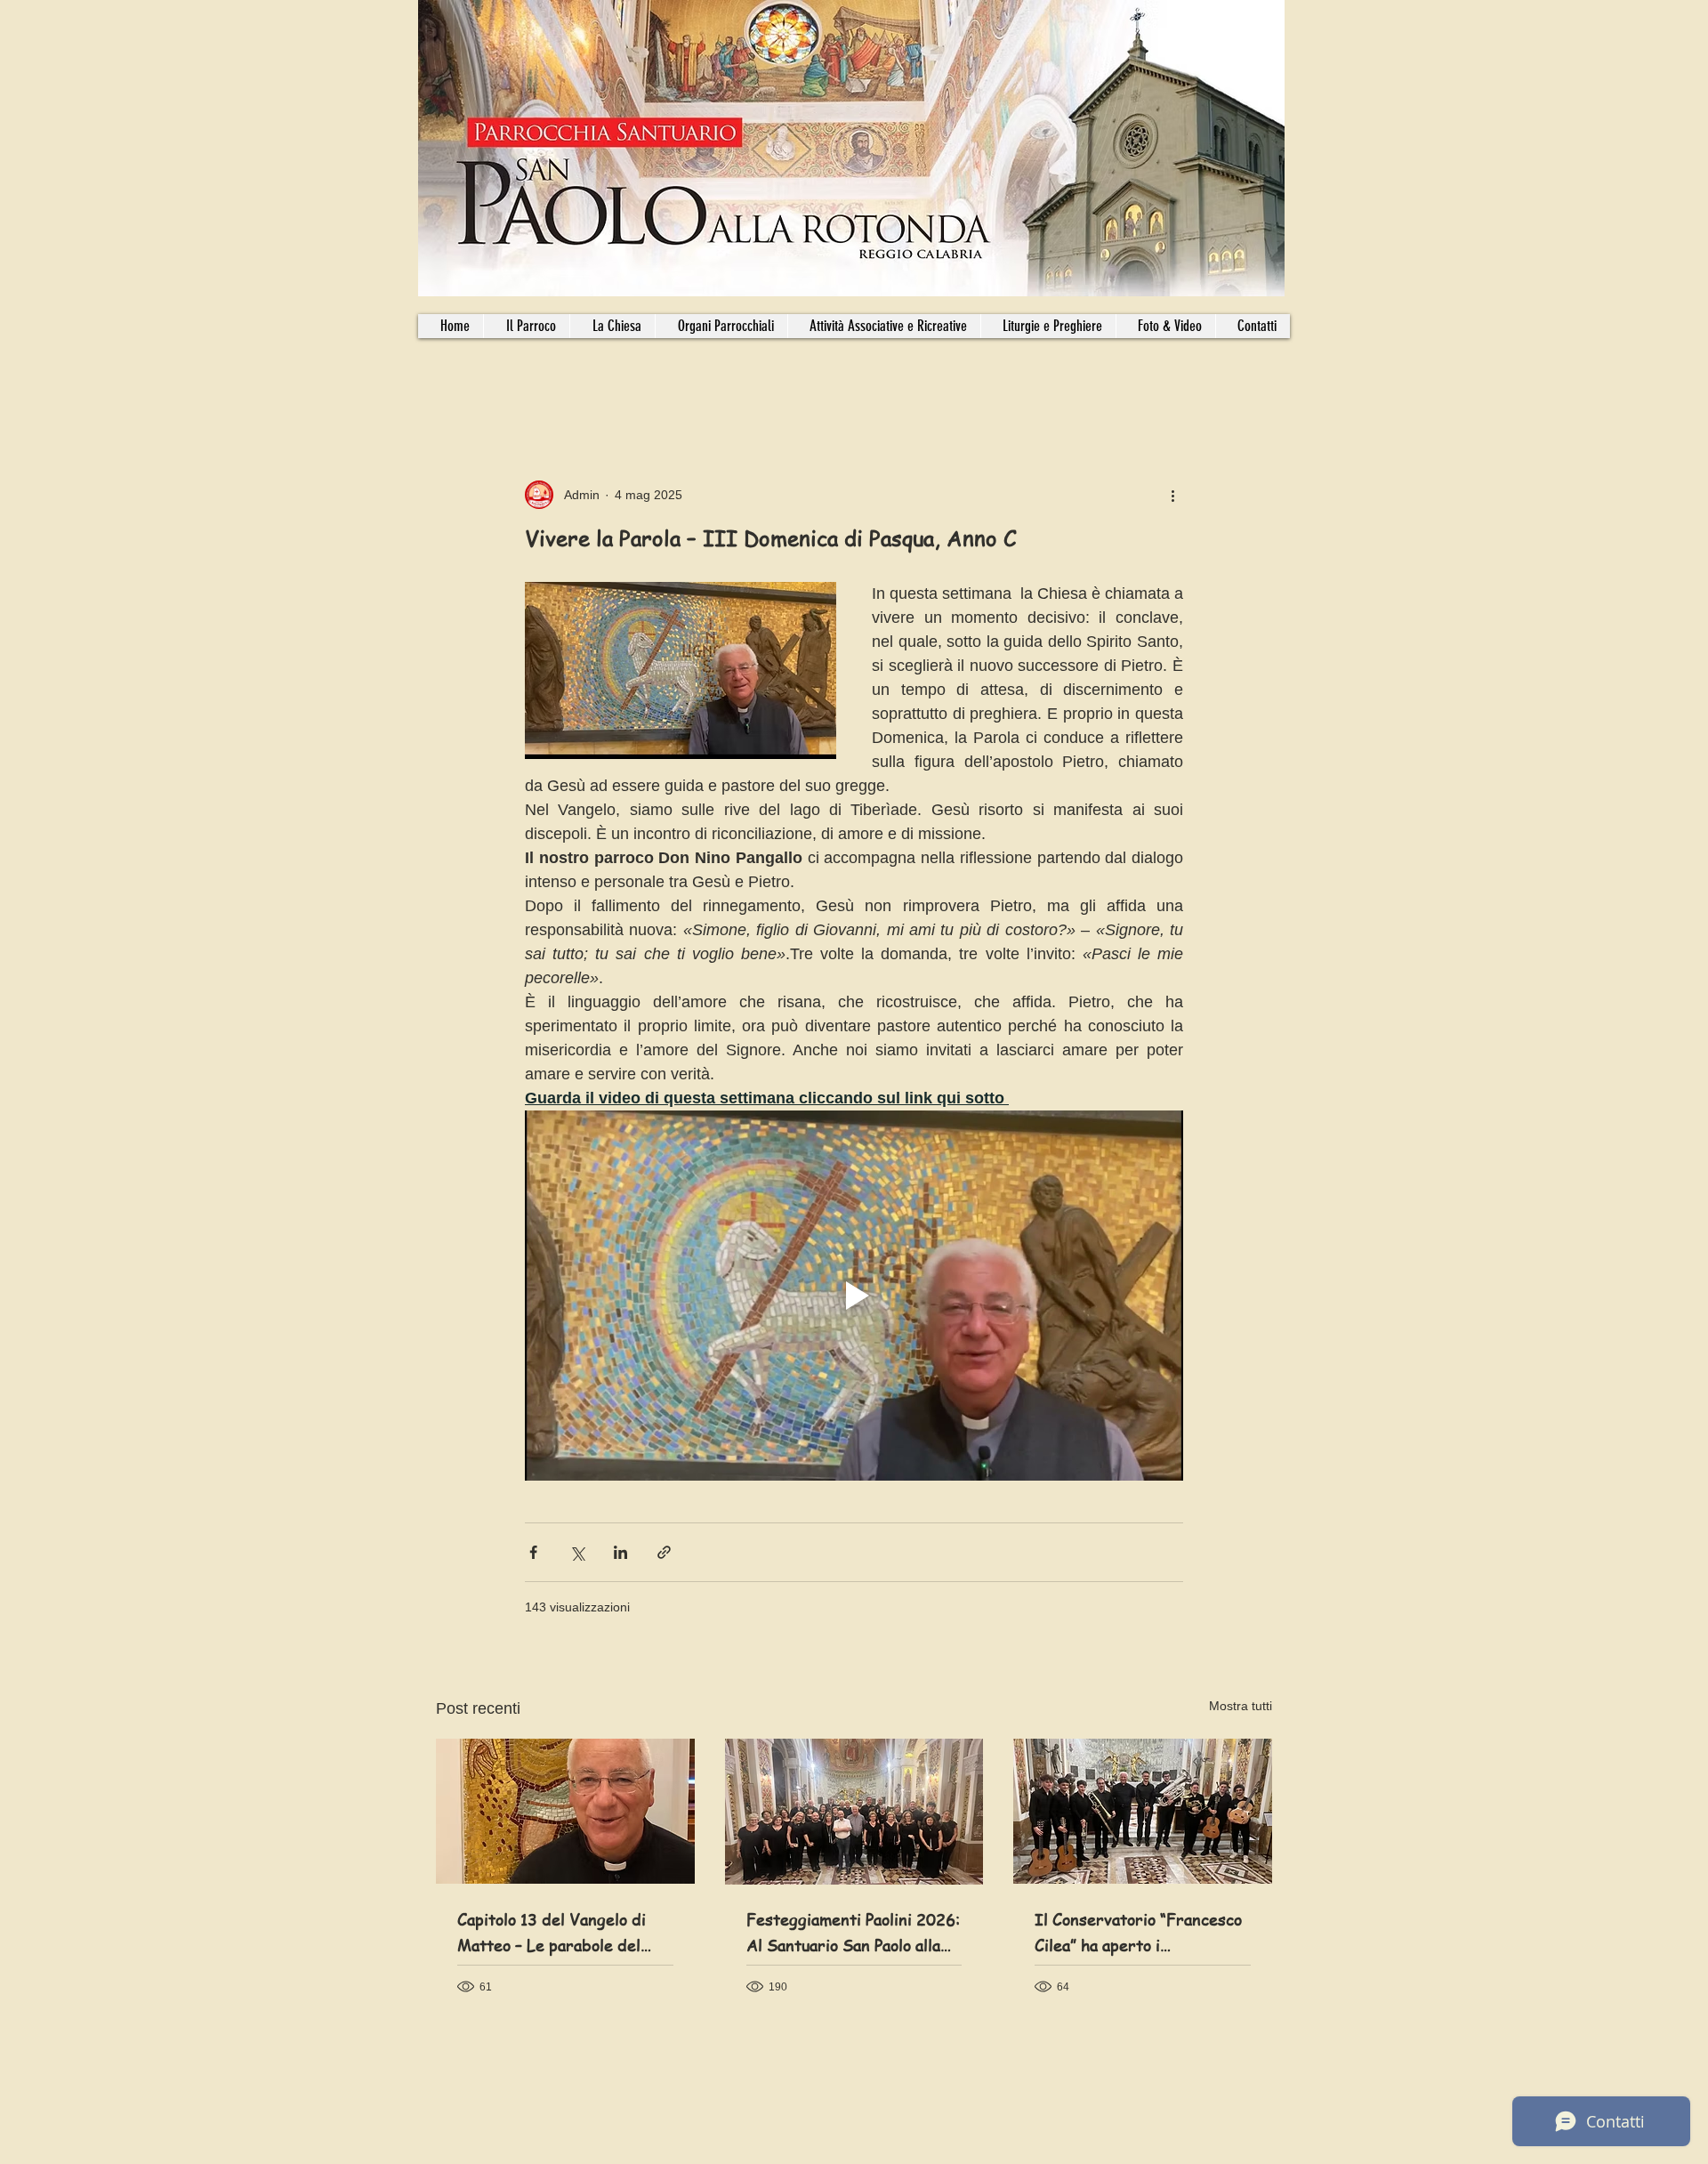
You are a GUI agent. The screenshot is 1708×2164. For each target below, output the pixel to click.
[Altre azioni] (1172, 495)
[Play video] (854, 1296)
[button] (721, 326)
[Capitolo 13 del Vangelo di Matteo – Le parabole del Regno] (565, 1811)
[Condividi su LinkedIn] (620, 1552)
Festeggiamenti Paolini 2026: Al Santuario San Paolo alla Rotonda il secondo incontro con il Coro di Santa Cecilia (853, 1933)
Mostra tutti (1241, 1706)
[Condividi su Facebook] (533, 1552)
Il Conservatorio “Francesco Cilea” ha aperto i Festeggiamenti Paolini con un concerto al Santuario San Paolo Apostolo (1140, 1933)
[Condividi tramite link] (664, 1552)
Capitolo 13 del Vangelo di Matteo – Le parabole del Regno (552, 1933)
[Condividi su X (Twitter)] (577, 1552)
